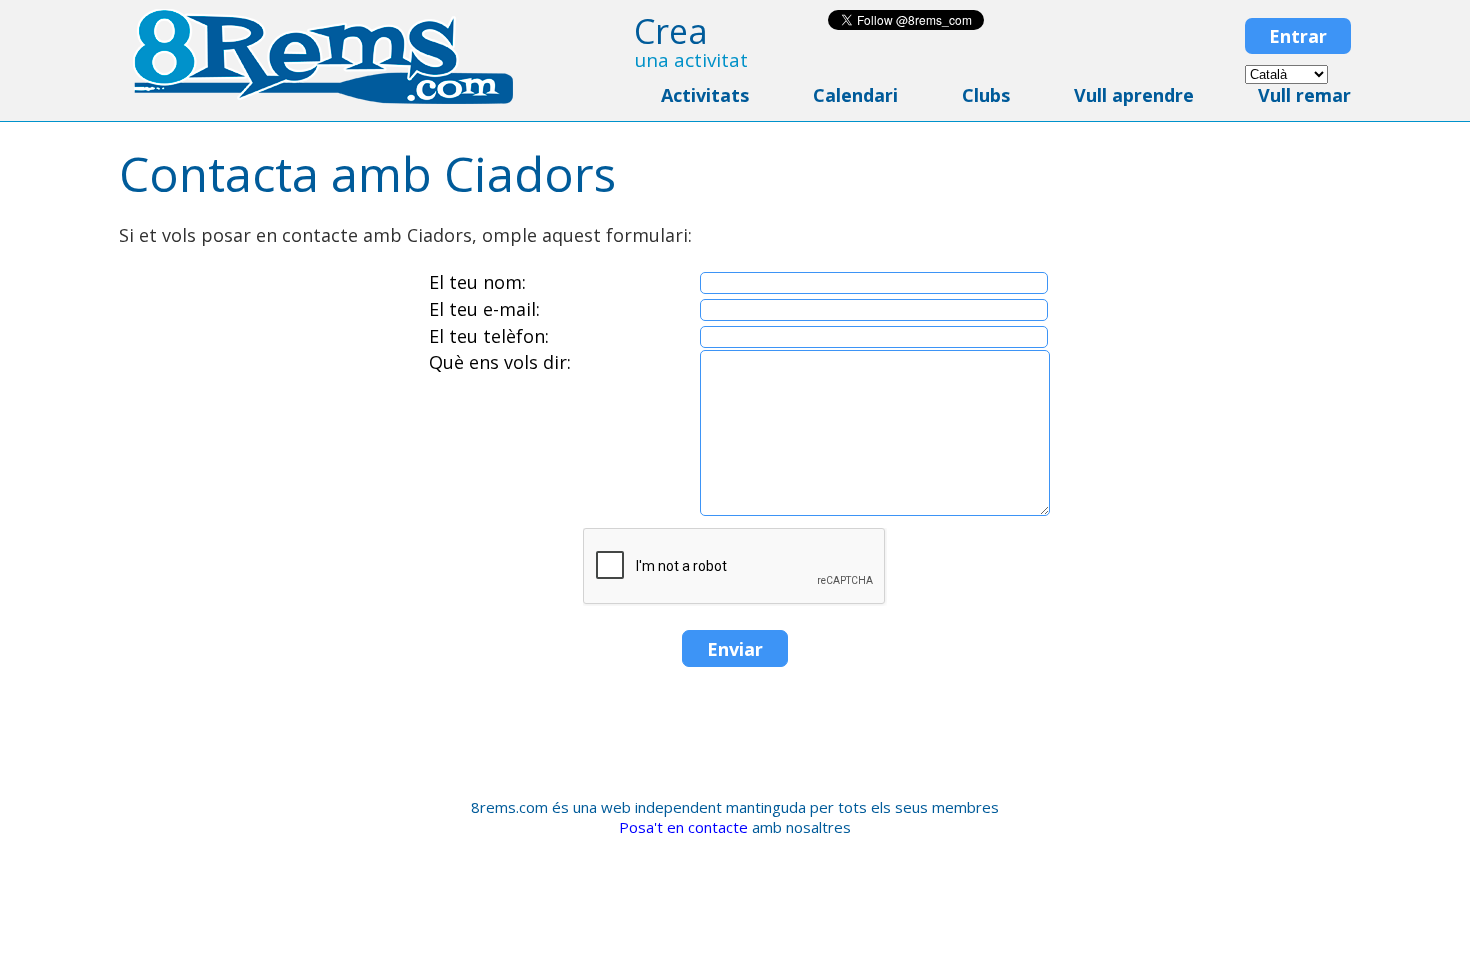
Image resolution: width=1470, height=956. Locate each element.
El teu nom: (477, 282)
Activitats (705, 95)
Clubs (986, 95)
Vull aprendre (1134, 95)
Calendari (855, 95)
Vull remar (1304, 95)
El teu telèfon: (489, 336)
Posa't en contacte (683, 827)
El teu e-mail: (484, 309)
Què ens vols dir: (500, 362)
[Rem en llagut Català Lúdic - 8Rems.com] (323, 99)
